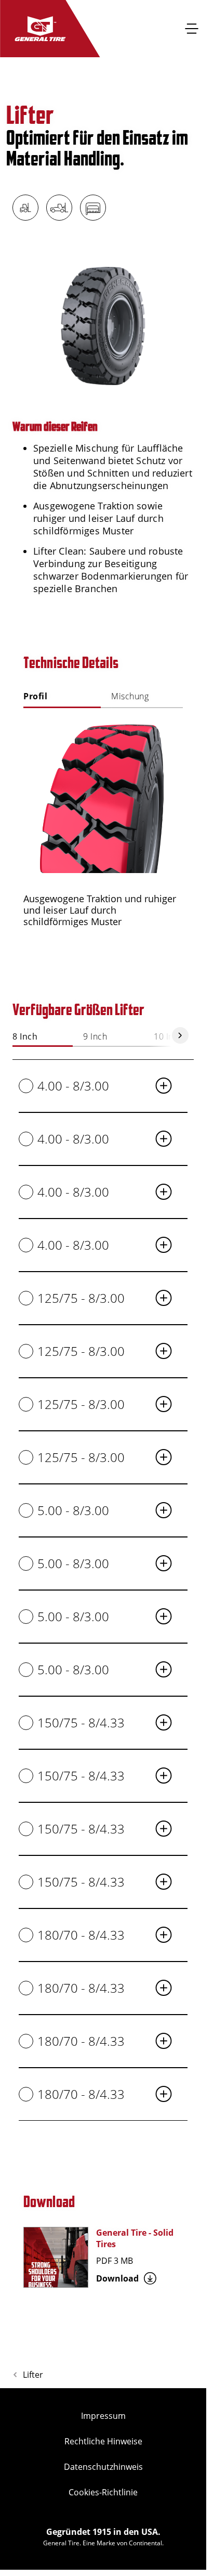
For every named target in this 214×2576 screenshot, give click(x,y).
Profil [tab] (35, 696)
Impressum (103, 2416)
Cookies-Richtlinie (103, 2492)
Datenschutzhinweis (103, 2467)
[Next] (180, 1035)
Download (117, 2278)
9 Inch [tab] (95, 1037)
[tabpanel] (103, 825)
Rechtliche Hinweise (103, 2441)
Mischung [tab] (130, 696)
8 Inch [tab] (25, 1037)
